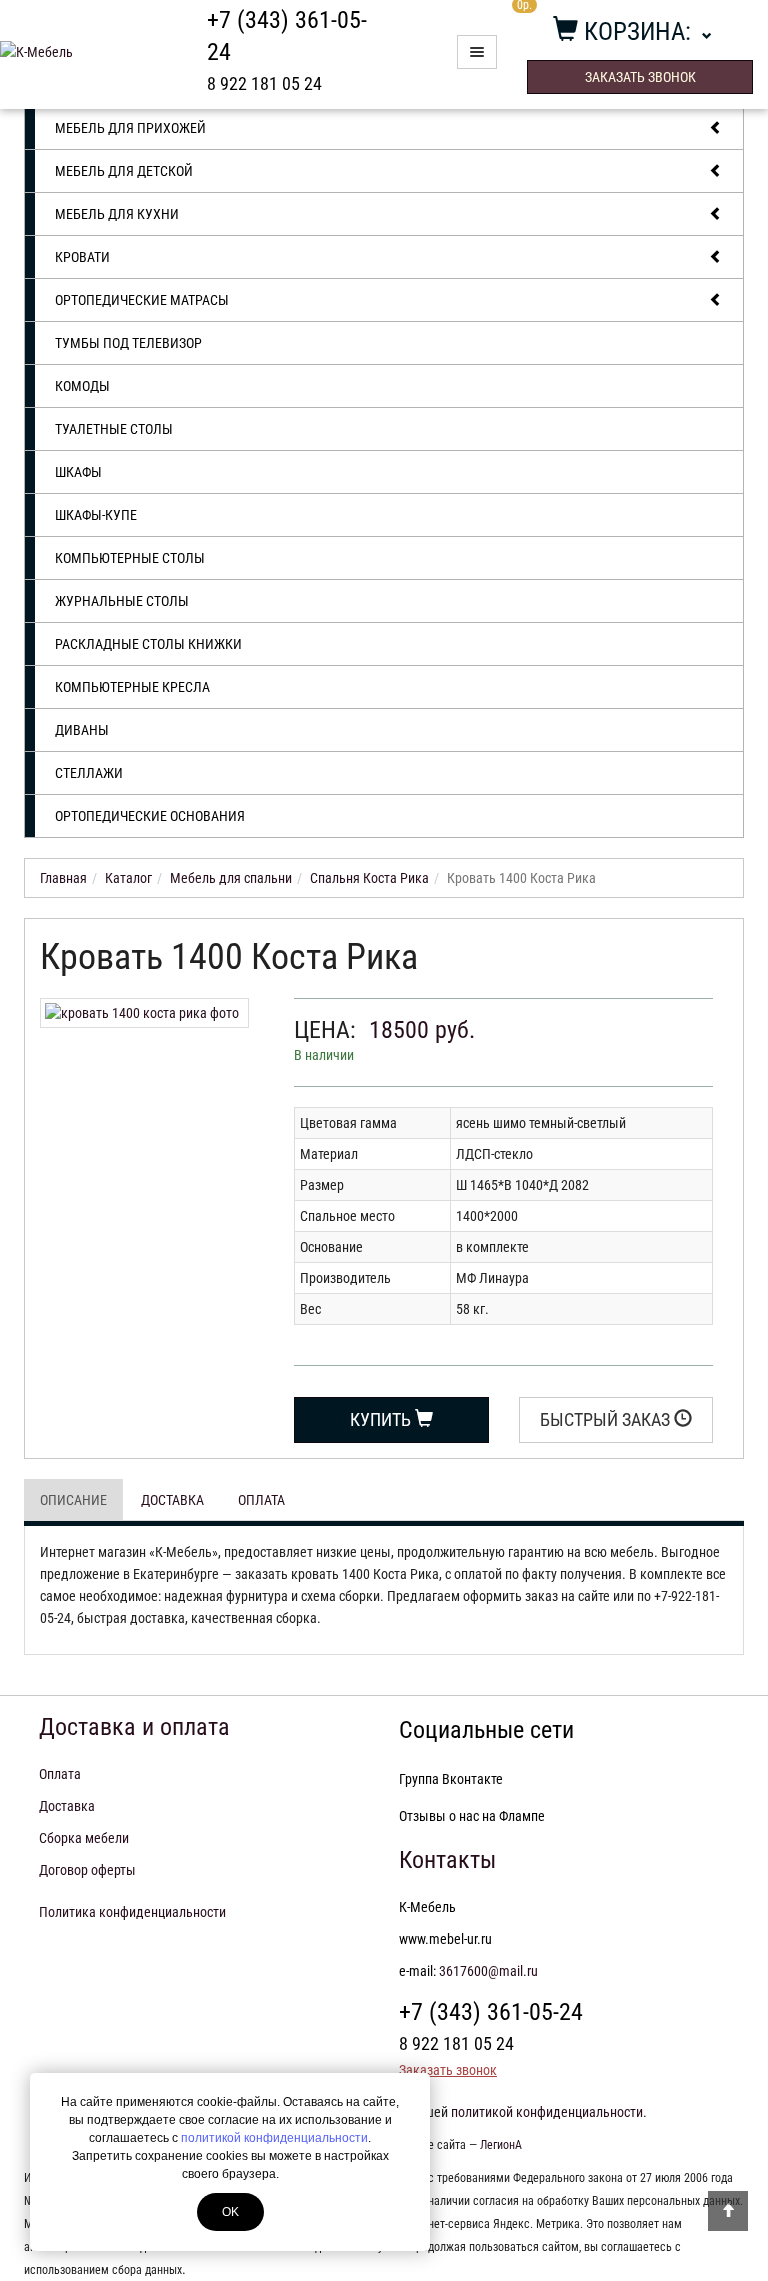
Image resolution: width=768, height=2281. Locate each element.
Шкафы (78, 472)
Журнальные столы (122, 601)
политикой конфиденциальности (274, 2138)
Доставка (172, 1500)
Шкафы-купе (96, 515)
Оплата (261, 1500)
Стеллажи (89, 773)
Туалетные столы (114, 429)
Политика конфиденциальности (132, 1912)
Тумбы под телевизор (128, 343)
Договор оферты (87, 1870)
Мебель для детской (124, 171)
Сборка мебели (84, 1838)
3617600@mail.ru (488, 1971)
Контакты (447, 1860)
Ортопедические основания (150, 816)
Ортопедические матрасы (142, 300)
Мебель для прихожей (130, 128)
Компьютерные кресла (132, 687)
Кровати (82, 257)
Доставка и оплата (134, 1727)
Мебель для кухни (117, 214)
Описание (73, 1500)
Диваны (82, 730)
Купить (382, 1419)
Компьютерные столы (130, 558)
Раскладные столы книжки (148, 644)
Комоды (82, 386)
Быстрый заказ (607, 1419)
